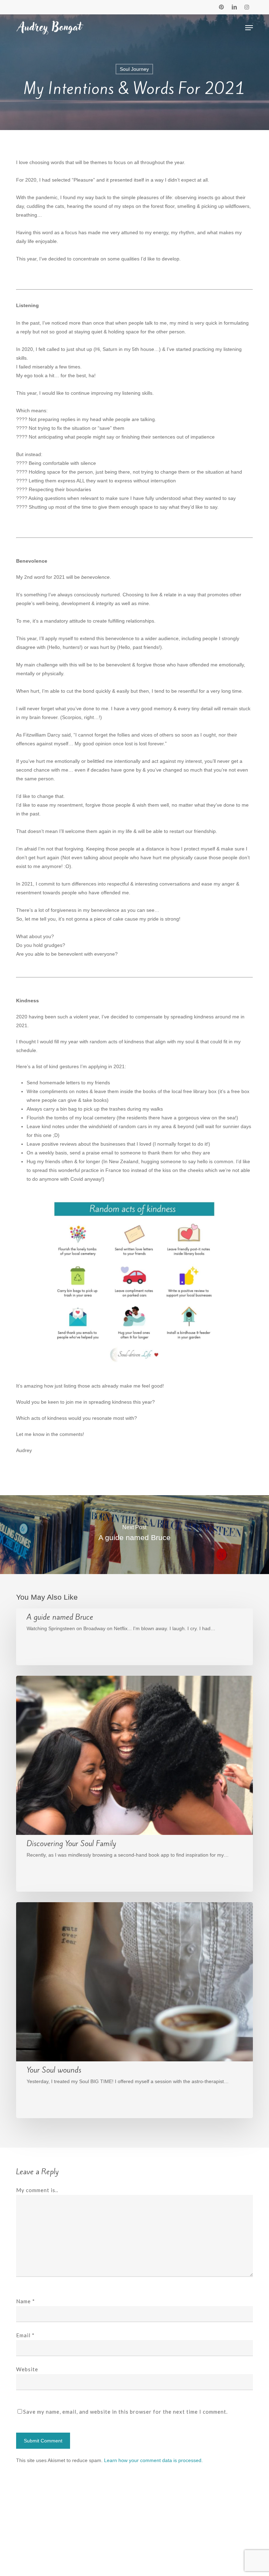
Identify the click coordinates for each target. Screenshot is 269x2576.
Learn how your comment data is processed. (153, 2460)
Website (27, 2369)
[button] (249, 28)
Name (26, 2301)
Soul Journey (134, 69)
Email (25, 2335)
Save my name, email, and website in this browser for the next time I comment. (125, 2412)
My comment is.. (37, 2190)
